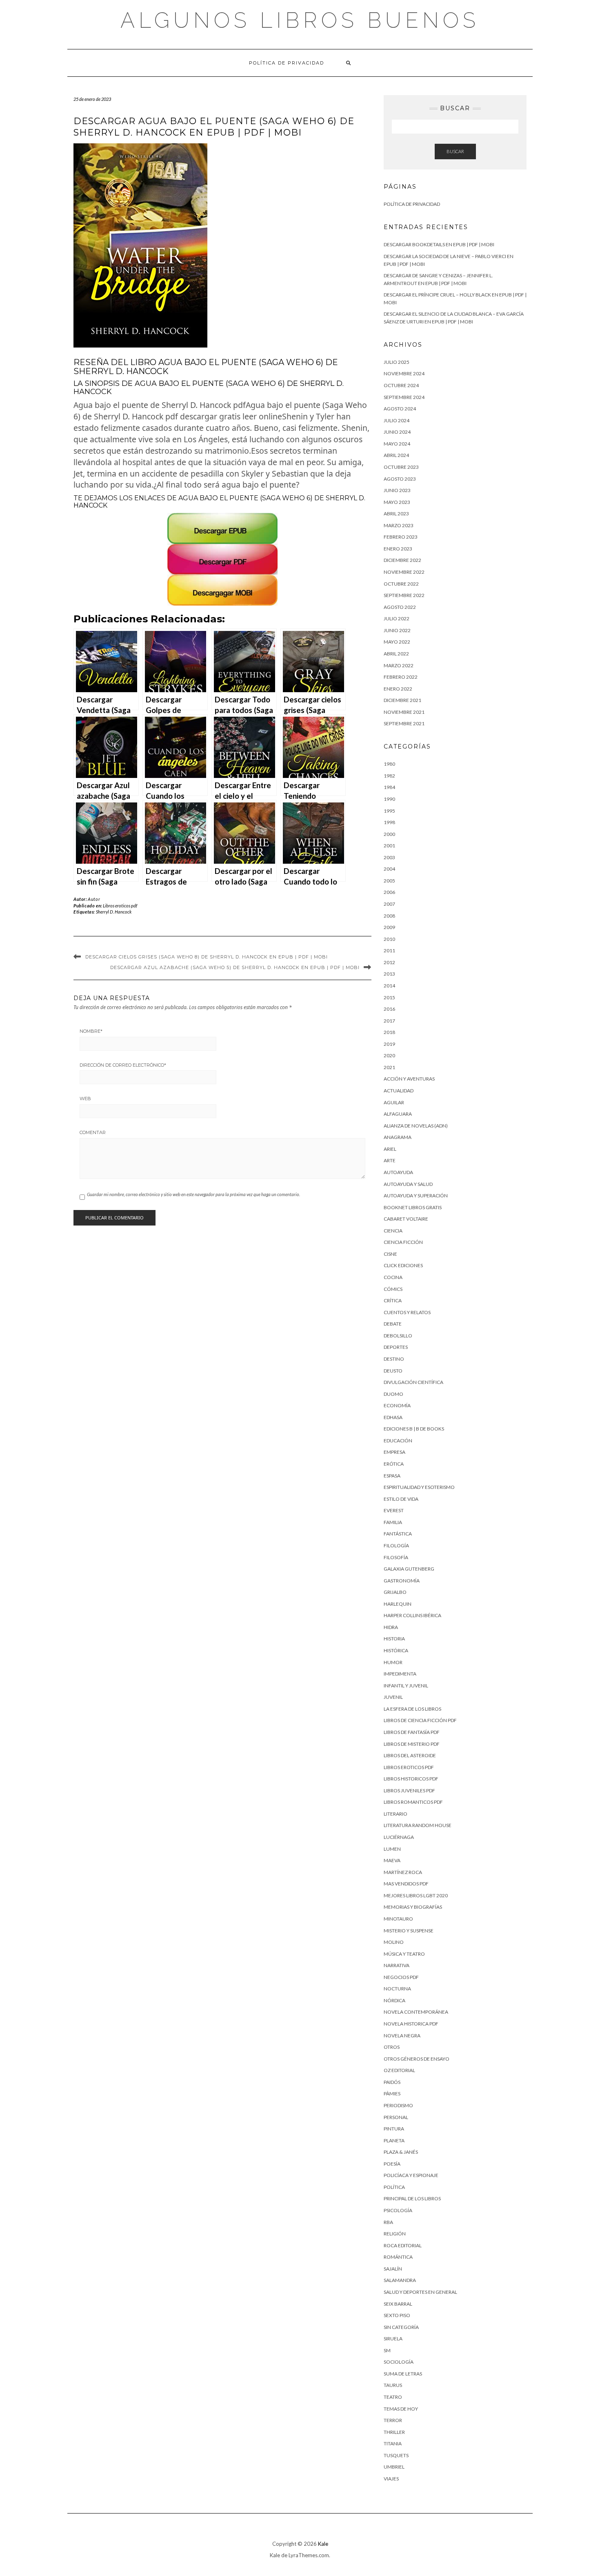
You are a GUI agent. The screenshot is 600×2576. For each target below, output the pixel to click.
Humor (393, 1662)
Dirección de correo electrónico (123, 1065)
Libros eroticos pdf (120, 906)
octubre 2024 (401, 385)
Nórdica (394, 2000)
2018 (389, 1032)
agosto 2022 (400, 607)
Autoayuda (398, 1172)
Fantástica (398, 1534)
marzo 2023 (399, 525)
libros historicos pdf (411, 1779)
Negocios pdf (401, 1977)
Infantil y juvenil (406, 1686)
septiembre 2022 (404, 595)
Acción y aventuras (409, 1079)
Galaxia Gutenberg (409, 1569)
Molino (394, 1942)
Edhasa (393, 1417)
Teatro (393, 2397)
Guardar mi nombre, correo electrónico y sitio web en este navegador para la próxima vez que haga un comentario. (193, 1194)
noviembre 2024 (404, 373)
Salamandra (400, 2280)
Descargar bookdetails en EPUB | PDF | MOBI (439, 244)
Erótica (394, 1464)
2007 (389, 904)
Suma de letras (403, 2374)
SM (387, 2350)
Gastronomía (402, 1581)
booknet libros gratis (413, 1207)
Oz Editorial (399, 2070)
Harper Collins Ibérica (412, 1615)
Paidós (392, 2082)
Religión (395, 2234)
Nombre (91, 1031)
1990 (389, 799)
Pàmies (392, 2094)
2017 (389, 1021)
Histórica (396, 1650)
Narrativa (397, 1965)
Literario (396, 1814)
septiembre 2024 (404, 397)
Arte (390, 1160)
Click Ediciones (403, 1265)
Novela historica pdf (411, 2024)
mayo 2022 (397, 642)
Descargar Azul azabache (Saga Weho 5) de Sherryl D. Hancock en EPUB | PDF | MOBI (235, 967)
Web (85, 1099)
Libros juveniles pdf (409, 1790)
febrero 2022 (401, 677)
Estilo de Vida (401, 1499)
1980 (389, 764)
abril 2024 (396, 455)
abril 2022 (396, 654)
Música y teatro (404, 1954)
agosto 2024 (400, 409)
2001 (389, 846)
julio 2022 (397, 618)
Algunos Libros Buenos (300, 20)
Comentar (93, 1132)
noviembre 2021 (404, 712)
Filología (396, 1545)
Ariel (390, 1149)
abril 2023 (396, 514)
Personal (396, 2117)
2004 (389, 869)
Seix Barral (398, 2304)
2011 (389, 950)
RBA (388, 2222)
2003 (389, 857)
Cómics (393, 1289)
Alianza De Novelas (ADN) (416, 1126)
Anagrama (398, 1137)
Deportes (396, 1347)
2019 (389, 1044)
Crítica (393, 1300)
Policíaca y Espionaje (411, 2175)
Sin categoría (401, 2327)
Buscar (455, 151)
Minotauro (398, 1919)
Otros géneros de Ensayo (417, 2059)
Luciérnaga (399, 1837)
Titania (393, 2443)
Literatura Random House (418, 1825)
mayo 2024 (397, 444)
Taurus (393, 2385)
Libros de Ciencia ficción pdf (420, 1720)
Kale (323, 2544)
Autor (94, 899)
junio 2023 (397, 490)
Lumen (392, 1849)
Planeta (394, 2140)
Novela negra (402, 2036)
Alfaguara (398, 1114)
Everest (394, 1510)
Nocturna (397, 1989)
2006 (389, 892)
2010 (389, 939)
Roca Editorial (403, 2245)
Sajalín (393, 2269)
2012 (389, 962)
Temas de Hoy (401, 2409)
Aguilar (394, 1102)
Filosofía (396, 1557)
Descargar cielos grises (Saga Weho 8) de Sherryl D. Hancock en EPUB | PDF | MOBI (207, 957)
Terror (393, 2420)
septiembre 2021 (404, 723)
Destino (394, 1359)
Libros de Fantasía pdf (412, 1732)
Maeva (392, 1860)
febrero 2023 (401, 537)
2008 (389, 916)
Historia (394, 1639)
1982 (389, 776)
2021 (389, 1067)
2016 (389, 1009)
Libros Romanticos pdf (413, 1802)
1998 (389, 822)
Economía (397, 1405)
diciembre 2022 (402, 560)
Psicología (398, 2210)
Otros (392, 2047)
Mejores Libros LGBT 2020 (416, 1895)
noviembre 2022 (404, 572)
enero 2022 (398, 689)
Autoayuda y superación (416, 1196)
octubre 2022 (401, 584)
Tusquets (396, 2455)
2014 (389, 986)
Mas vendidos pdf (406, 1884)
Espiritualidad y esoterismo (419, 1487)
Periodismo (398, 2105)
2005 (389, 881)
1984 (389, 787)
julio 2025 (397, 362)
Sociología (399, 2362)
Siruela (393, 2339)
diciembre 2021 (402, 700)
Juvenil (393, 1697)
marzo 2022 (399, 665)
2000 (389, 834)
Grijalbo (395, 1592)
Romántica (398, 2257)
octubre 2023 (401, 467)
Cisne (390, 1254)
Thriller (394, 2432)
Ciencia (393, 1231)
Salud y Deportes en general (420, 2292)
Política (394, 2187)
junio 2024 (397, 432)
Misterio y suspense (409, 1931)
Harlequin (398, 1604)
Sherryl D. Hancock (114, 912)
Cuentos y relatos (407, 1312)
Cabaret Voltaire (406, 1219)
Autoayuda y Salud (408, 1184)
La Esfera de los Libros (412, 1709)
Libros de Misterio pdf (412, 1744)
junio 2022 (397, 630)
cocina (393, 1277)
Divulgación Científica (413, 1382)
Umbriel (394, 2467)
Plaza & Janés (401, 2152)
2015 (389, 997)
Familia (393, 1522)
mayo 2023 (397, 502)
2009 (389, 927)
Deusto (393, 1371)
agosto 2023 (400, 479)
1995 (389, 811)
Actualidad (399, 1091)
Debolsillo (398, 1336)
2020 (389, 1055)
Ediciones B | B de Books (414, 1429)
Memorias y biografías (413, 1907)
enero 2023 (398, 549)
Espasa (392, 1476)
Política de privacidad (287, 63)
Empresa (394, 1452)
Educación (398, 1441)
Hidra (391, 1627)
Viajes (391, 2479)
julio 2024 (397, 420)
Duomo (393, 1394)
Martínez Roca (403, 1872)
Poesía (392, 2164)
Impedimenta (400, 1674)
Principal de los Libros (412, 2198)
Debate (393, 1324)
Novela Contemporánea (416, 2012)
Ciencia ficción (403, 1242)
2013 (389, 974)
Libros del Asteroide (410, 1755)
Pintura (394, 2129)
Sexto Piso (397, 2315)
